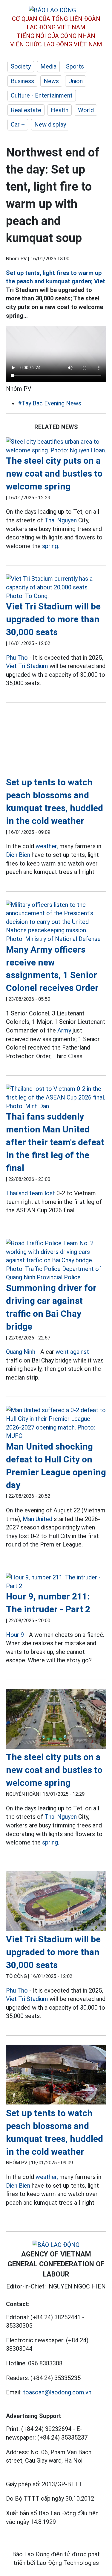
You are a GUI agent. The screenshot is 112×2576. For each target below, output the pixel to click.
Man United (37, 1519)
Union (76, 81)
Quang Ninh (21, 1352)
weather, (47, 846)
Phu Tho (17, 658)
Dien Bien (18, 855)
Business (22, 81)
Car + (18, 124)
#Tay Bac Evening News (50, 403)
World (86, 110)
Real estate (26, 110)
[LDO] (56, 446)
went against (72, 1352)
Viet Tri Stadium (27, 666)
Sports (75, 66)
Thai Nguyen (61, 520)
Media (48, 66)
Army (64, 1030)
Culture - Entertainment (42, 95)
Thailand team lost (30, 1193)
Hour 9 (15, 1635)
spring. (51, 546)
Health (60, 110)
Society (21, 66)
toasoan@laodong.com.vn (57, 2392)
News (51, 81)
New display (50, 124)
